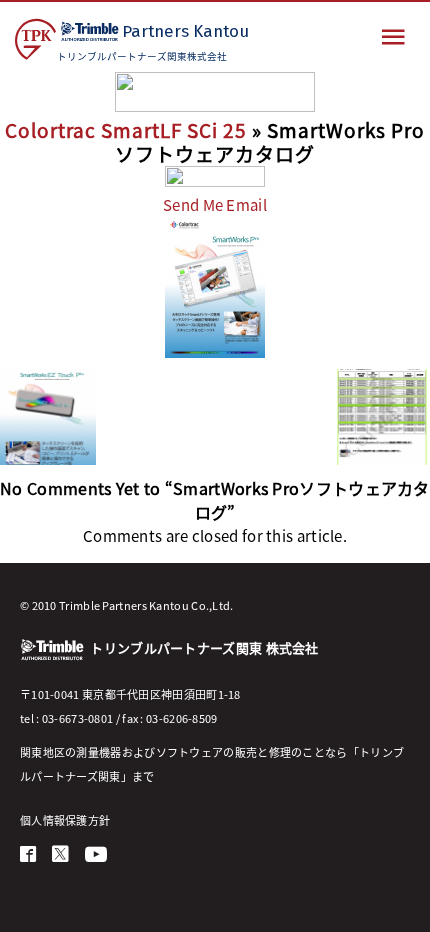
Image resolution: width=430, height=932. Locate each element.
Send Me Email (215, 204)
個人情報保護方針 (65, 820)
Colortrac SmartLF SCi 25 (126, 129)
